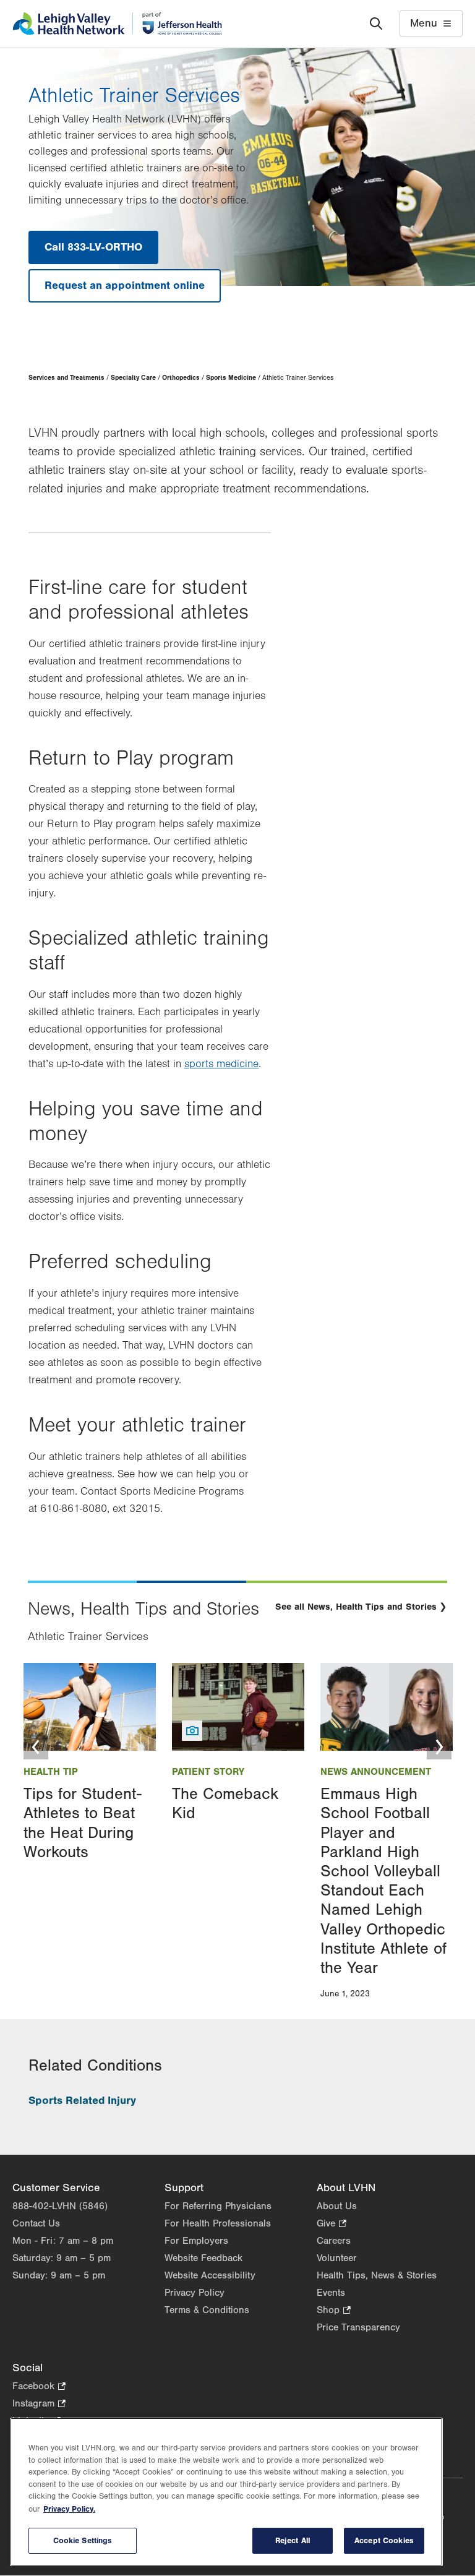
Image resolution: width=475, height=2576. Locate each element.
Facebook (39, 2387)
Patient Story (208, 1772)
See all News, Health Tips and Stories (356, 1607)
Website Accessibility (210, 2275)
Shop (334, 2311)
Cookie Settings (83, 2540)
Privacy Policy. (69, 2509)
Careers (334, 2241)
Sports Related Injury (82, 2101)
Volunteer (337, 2258)
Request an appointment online (125, 286)
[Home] (117, 24)
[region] (226, 2492)
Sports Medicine (231, 378)
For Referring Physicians (218, 2206)
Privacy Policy (195, 2293)
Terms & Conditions (207, 2310)
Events (331, 2293)
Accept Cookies (384, 2540)
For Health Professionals (218, 2223)
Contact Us (36, 2223)
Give (332, 2224)
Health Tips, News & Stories (377, 2275)
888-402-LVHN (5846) (60, 2206)
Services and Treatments (66, 378)
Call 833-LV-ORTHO (93, 247)
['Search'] (376, 24)
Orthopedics (181, 378)
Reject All (293, 2540)
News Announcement (376, 1772)
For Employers (196, 2241)
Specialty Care (133, 378)
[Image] (90, 1707)
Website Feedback (203, 2258)
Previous (36, 1747)
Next (439, 1747)
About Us (337, 2206)
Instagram (39, 2404)
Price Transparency (358, 2327)
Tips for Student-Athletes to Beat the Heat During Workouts (83, 1823)
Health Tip (51, 1772)
